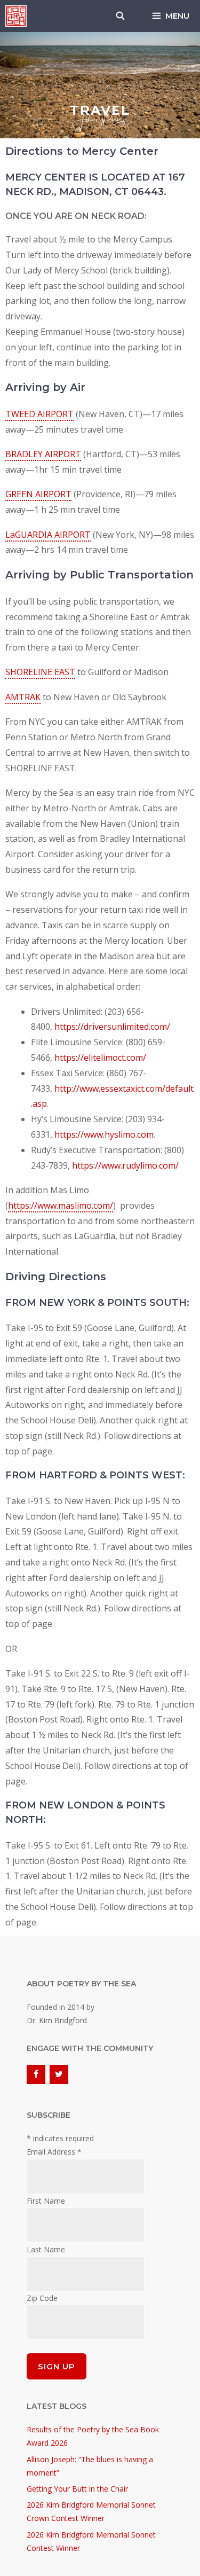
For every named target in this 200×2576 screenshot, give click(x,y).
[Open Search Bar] (120, 16)
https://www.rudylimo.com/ (125, 1165)
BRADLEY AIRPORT (43, 454)
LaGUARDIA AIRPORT (48, 535)
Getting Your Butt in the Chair (77, 2489)
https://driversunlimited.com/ (112, 1027)
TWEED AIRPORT (39, 414)
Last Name (46, 2249)
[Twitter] (59, 2074)
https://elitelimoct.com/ (100, 1058)
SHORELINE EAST (40, 672)
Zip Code (42, 2298)
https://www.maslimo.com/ (61, 1205)
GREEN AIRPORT (38, 494)
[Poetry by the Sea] (16, 16)
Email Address (54, 2152)
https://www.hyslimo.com (104, 1134)
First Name (46, 2201)
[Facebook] (36, 2074)
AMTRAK (23, 697)
